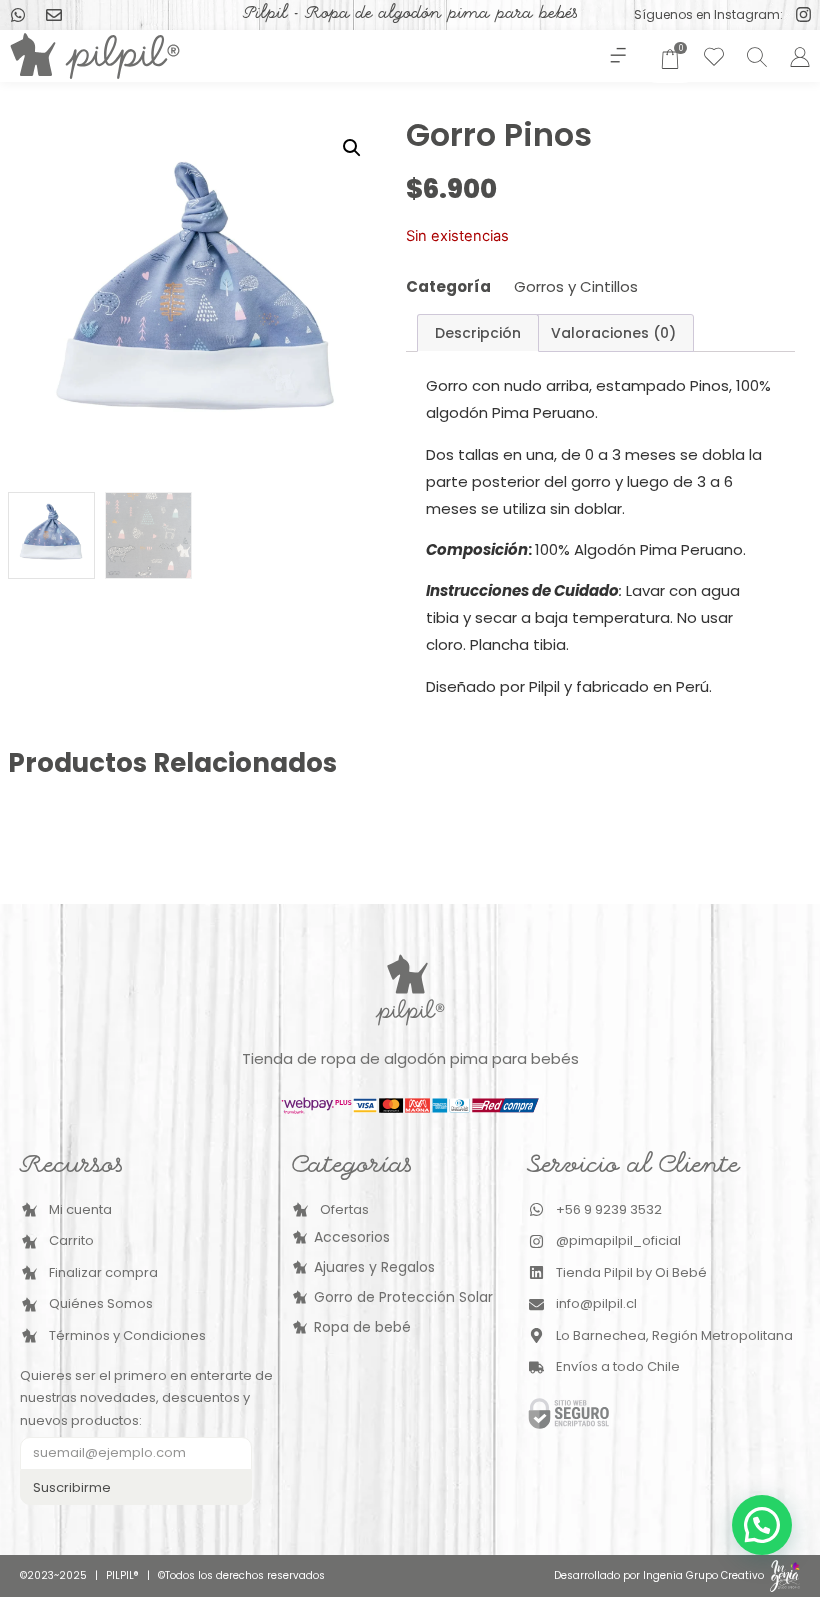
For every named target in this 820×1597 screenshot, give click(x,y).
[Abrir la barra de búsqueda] (754, 56)
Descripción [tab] (478, 333)
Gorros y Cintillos (576, 286)
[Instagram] (803, 14)
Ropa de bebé (362, 1327)
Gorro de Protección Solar (403, 1297)
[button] (617, 56)
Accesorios (352, 1237)
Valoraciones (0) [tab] (613, 333)
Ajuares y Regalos (374, 1267)
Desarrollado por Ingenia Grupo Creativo (659, 1575)
